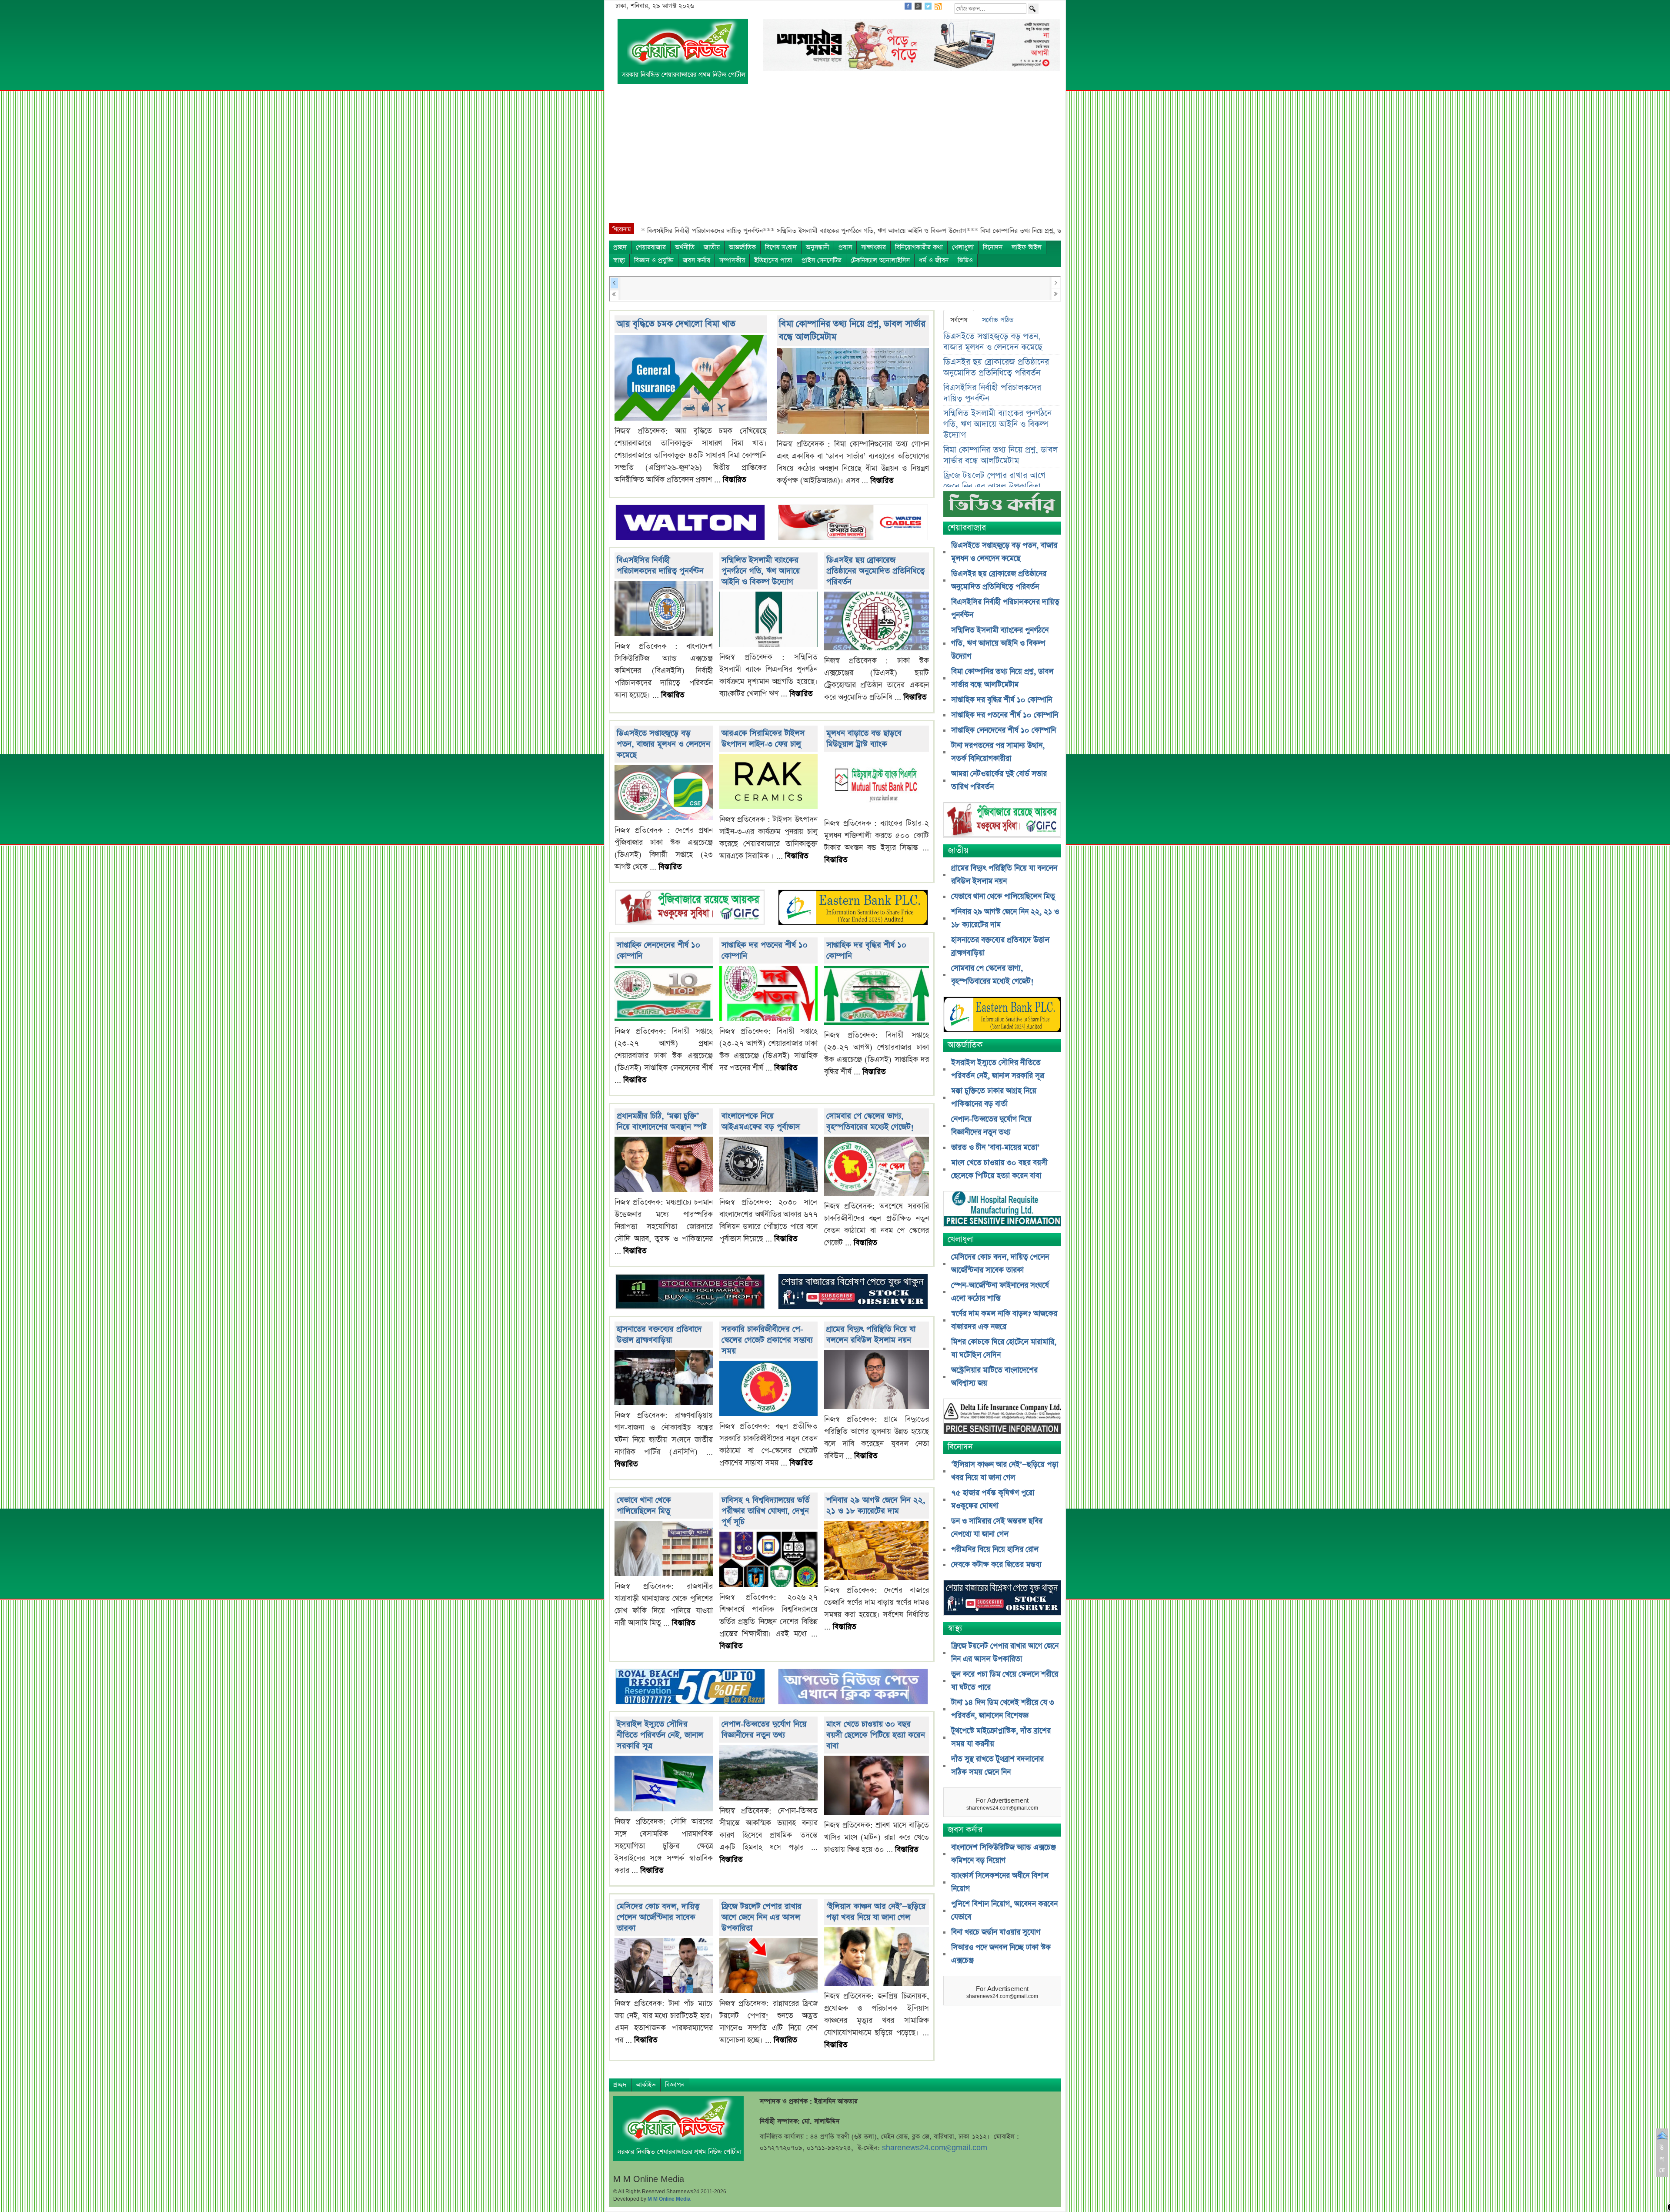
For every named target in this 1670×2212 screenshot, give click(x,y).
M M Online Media (669, 2199)
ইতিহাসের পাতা (773, 260)
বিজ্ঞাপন (675, 2085)
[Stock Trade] (690, 1293)
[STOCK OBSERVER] (1002, 1599)
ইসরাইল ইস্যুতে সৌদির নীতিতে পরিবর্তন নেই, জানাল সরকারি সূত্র (660, 1735)
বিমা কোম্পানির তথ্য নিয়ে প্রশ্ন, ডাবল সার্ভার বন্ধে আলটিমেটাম (1000, 455)
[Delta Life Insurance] (1002, 1417)
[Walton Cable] (853, 523)
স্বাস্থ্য (619, 260)
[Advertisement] (835, 158)
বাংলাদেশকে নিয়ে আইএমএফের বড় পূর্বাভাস (761, 1121)
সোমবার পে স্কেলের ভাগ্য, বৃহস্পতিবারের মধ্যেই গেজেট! (870, 1121)
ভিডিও (965, 260)
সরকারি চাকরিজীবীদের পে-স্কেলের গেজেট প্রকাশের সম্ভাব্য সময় (767, 1340)
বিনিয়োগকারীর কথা (919, 247)
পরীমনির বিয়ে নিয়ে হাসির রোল (995, 1549)
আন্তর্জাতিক (742, 247)
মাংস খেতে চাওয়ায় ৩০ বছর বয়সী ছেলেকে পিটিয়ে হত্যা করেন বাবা (876, 1735)
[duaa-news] (853, 1688)
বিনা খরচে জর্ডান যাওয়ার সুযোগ (996, 1932)
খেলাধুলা (963, 247)
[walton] (690, 523)
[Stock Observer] (853, 1293)
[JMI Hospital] (1002, 1210)
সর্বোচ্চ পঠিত (998, 320)
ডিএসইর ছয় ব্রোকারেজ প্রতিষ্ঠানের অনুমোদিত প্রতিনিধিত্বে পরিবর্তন (875, 571)
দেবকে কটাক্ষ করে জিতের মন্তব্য (996, 1565)
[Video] (1002, 507)
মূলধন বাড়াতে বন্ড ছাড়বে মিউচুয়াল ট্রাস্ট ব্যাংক (864, 739)
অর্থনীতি (685, 247)
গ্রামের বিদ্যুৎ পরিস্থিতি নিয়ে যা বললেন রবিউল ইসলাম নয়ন (871, 1335)
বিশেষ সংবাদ (781, 247)
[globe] (690, 909)
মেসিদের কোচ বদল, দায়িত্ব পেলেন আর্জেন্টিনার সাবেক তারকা (658, 1917)
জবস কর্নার (696, 260)
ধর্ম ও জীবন (934, 260)
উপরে (1662, 2159)
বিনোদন (993, 247)
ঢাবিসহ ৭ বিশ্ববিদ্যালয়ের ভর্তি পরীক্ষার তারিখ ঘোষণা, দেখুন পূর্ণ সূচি (765, 1511)
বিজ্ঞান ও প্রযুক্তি (654, 260)
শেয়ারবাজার (651, 247)
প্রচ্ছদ (620, 247)
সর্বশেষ (959, 320)
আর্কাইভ (646, 2085)
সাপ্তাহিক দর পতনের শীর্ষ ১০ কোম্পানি (1005, 715)
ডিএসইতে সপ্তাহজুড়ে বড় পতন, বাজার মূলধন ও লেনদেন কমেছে (663, 744)
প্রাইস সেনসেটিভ (822, 260)
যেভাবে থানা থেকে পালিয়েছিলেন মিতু (644, 1506)
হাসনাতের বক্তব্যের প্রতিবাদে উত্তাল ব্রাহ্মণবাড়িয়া (659, 1335)
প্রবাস (845, 247)
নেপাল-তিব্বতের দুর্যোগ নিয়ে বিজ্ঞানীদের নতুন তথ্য (764, 1730)
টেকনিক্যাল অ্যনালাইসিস (880, 260)
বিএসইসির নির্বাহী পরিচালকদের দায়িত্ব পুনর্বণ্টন (660, 566)
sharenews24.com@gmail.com (935, 2148)
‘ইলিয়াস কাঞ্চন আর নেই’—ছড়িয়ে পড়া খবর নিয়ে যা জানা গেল (876, 1912)
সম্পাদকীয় (732, 260)
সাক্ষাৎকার (873, 247)
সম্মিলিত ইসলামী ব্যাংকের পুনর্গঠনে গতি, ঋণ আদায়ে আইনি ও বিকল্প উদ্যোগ (761, 571)
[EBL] (853, 909)
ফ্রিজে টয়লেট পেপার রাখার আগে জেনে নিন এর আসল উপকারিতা (762, 1917)
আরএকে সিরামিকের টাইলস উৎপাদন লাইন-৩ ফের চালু (763, 739)
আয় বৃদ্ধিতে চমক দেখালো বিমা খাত (676, 324)
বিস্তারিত (735, 480)
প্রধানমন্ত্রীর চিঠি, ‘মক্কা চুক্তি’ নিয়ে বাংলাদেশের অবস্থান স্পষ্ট (662, 1121)
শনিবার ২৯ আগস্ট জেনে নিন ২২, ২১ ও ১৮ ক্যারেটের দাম (876, 1506)
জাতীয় (712, 247)
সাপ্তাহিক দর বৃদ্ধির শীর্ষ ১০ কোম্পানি (1002, 700)
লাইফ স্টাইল (1027, 247)
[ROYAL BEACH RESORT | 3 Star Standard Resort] (690, 1688)
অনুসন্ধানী (818, 247)
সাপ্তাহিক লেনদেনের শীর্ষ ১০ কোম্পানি (1004, 730)
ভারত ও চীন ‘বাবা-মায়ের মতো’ (995, 1148)
